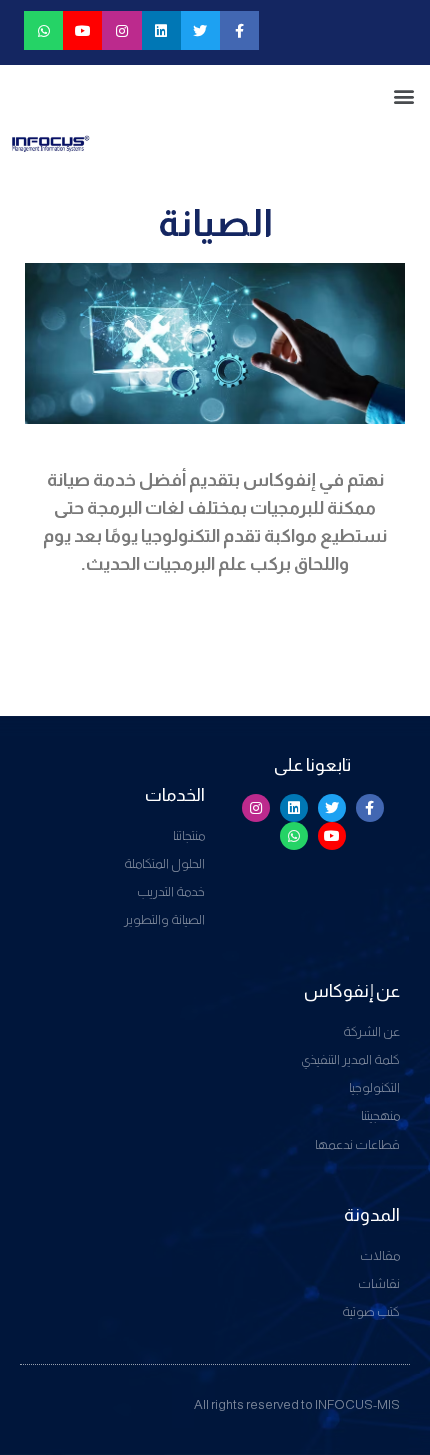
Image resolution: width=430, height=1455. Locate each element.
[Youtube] (82, 30)
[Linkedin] (161, 30)
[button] (403, 95)
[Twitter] (200, 30)
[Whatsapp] (43, 30)
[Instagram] (121, 30)
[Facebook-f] (239, 30)
